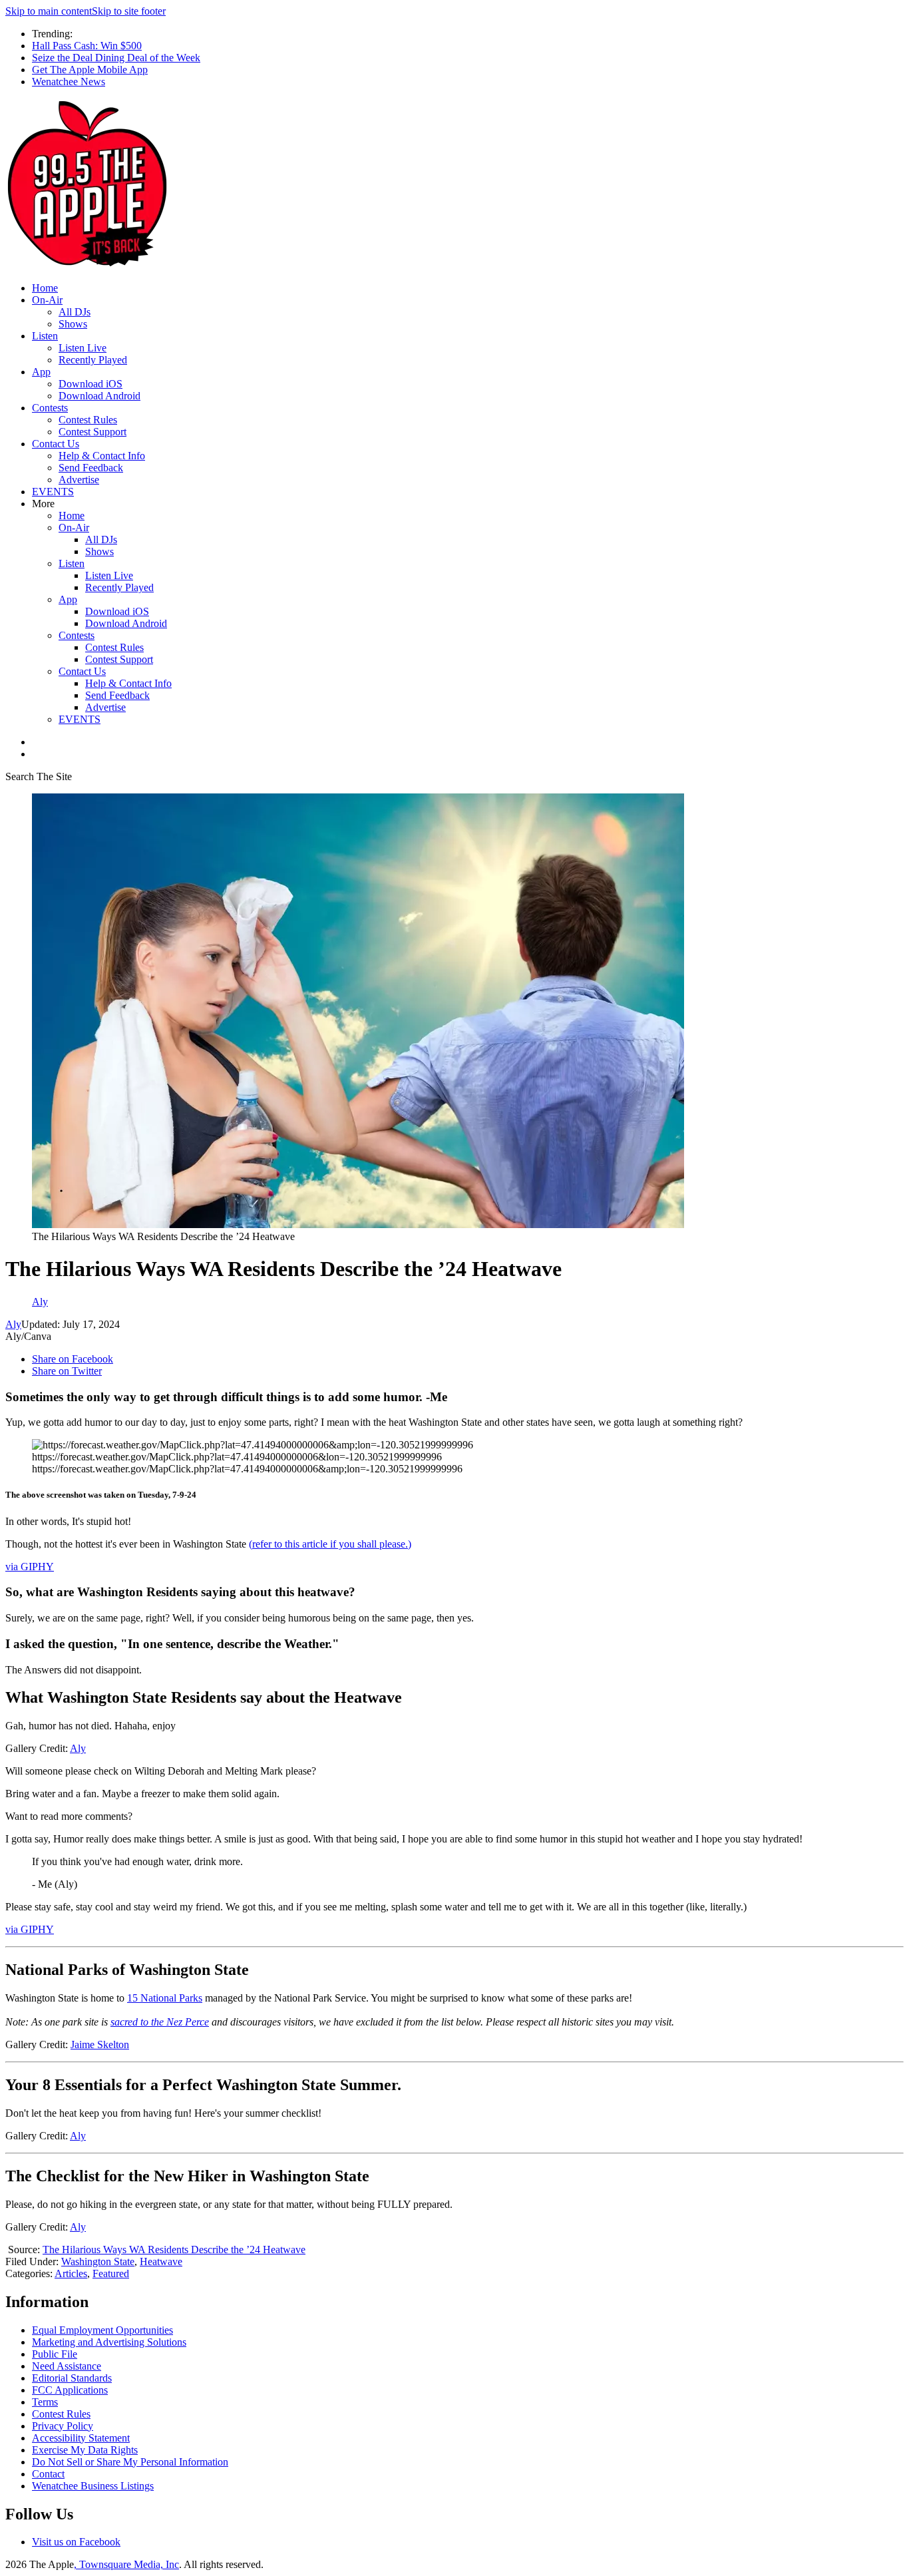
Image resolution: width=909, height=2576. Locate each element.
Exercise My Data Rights (85, 2450)
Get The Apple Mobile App (90, 70)
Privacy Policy (63, 2426)
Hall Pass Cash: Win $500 (87, 46)
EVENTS (53, 492)
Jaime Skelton (100, 2044)
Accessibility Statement (81, 2438)
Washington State (98, 2261)
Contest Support (92, 432)
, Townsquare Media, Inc (126, 2564)
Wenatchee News (69, 82)
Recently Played (93, 360)
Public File (55, 2354)
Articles (71, 2273)
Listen (45, 336)
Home (45, 288)
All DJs (75, 312)
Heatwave (161, 2261)
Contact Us (56, 444)
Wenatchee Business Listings (93, 2486)
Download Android (99, 396)
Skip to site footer (129, 11)
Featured (111, 2273)
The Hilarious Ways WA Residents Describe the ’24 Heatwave (174, 2250)
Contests (50, 408)
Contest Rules (88, 420)
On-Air (47, 300)
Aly (13, 1324)
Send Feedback (91, 468)
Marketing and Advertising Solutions (109, 2342)
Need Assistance (67, 2366)
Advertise (79, 480)
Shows (73, 324)
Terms (45, 2402)
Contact (48, 2474)
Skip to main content (49, 11)
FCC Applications (70, 2390)
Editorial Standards (72, 2378)
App (41, 372)
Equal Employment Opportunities (102, 2330)
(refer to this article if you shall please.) (330, 1544)
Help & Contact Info (102, 456)
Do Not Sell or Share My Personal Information (130, 2462)
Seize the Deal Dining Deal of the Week (116, 58)
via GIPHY (30, 1567)
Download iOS (91, 384)
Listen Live (83, 348)
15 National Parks (165, 1998)
